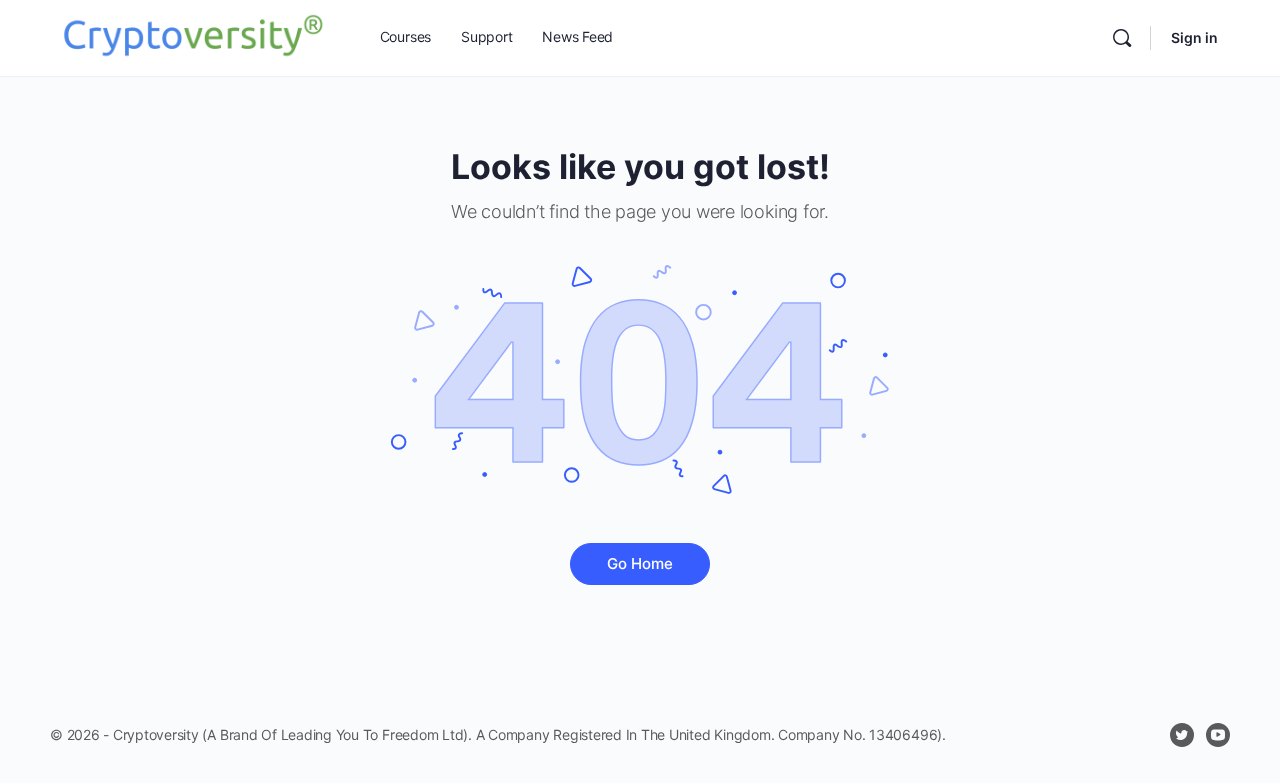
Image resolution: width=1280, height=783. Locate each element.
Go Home (640, 563)
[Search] (1122, 38)
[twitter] (1182, 735)
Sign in (1194, 37)
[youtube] (1218, 735)
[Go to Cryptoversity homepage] (192, 36)
